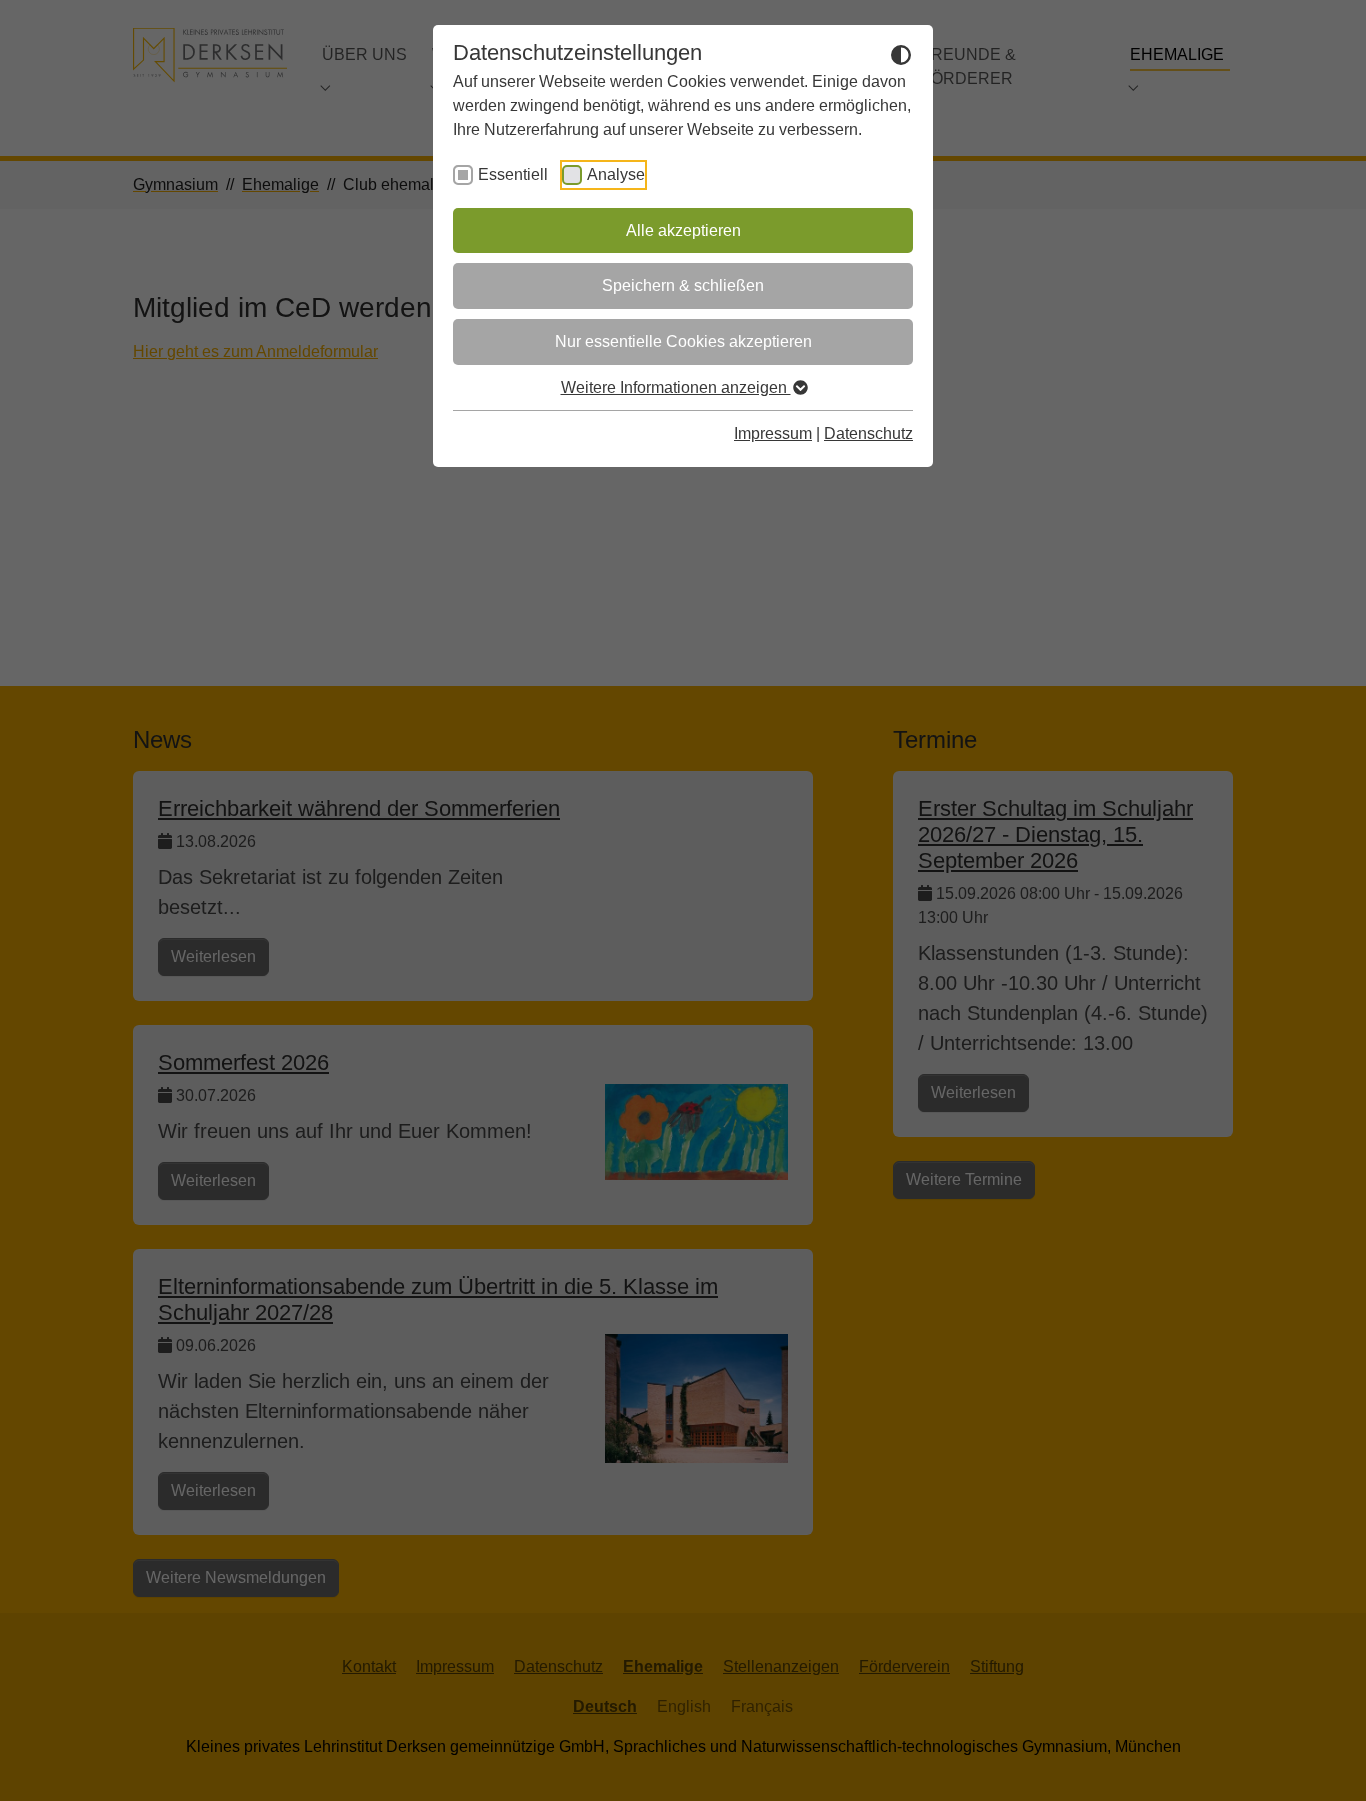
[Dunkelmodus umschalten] (901, 54)
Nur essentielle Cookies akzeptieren (683, 341)
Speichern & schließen (683, 285)
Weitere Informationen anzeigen (676, 387)
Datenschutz (868, 433)
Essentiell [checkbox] (513, 174)
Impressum (773, 433)
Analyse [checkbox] (616, 174)
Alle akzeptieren (683, 230)
